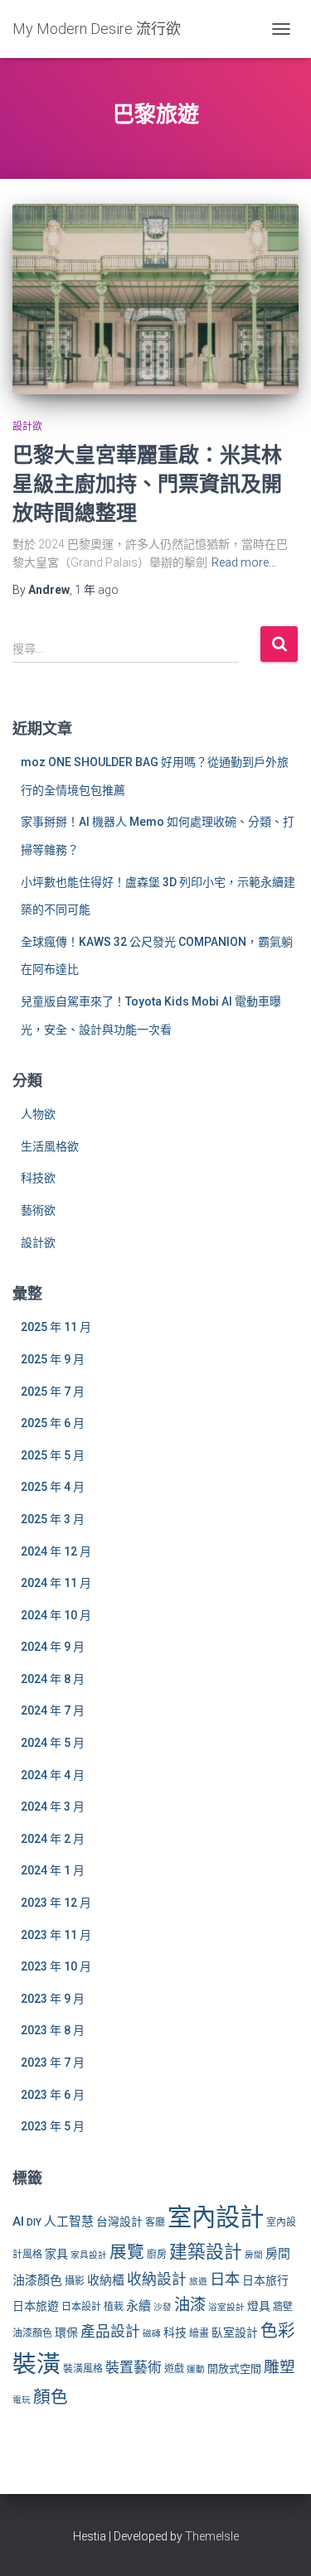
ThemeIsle (212, 2536)
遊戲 (174, 2369)
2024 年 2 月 (53, 1839)
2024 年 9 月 (53, 1647)
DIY (34, 2222)
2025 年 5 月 (53, 1455)
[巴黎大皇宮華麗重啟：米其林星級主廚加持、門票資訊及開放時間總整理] (155, 299)
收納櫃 (106, 2280)
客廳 (155, 2222)
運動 (196, 2369)
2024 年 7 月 (53, 1710)
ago (97, 590)
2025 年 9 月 (53, 1359)
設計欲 (27, 427)
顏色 (51, 2397)
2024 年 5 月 (53, 1743)
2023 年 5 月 (53, 2126)
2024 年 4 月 (53, 1775)
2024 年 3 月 (53, 1807)
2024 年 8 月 (53, 1679)
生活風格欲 (50, 1146)
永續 (138, 2306)
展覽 (127, 2252)
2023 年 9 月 (53, 1999)
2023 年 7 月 (53, 2062)
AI (18, 2221)
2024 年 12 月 (56, 1551)
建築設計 (206, 2252)
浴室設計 (226, 2307)
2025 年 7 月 (53, 1392)
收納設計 (157, 2279)
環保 (66, 2332)
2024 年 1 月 (53, 1870)
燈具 (259, 2306)
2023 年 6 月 (53, 2095)
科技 (175, 2332)
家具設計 (89, 2255)
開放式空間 (234, 2369)
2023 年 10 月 (56, 1966)
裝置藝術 (134, 2367)
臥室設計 (235, 2332)
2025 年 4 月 (53, 1487)
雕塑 (279, 2367)
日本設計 (81, 2307)
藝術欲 (38, 1210)
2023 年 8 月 (53, 2030)
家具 (56, 2254)
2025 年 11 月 (56, 1327)
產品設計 (110, 2332)
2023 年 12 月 (56, 1903)
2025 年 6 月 (53, 1423)
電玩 (22, 2400)
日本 (225, 2279)
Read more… (244, 562)
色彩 (278, 2331)
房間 (254, 2255)
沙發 (163, 2307)
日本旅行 (265, 2280)
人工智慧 (69, 2221)
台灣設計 (119, 2221)
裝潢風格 (83, 2369)
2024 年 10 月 (56, 1615)
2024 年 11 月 (56, 1583)
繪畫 (199, 2333)
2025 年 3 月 (53, 1519)
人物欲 (38, 1114)
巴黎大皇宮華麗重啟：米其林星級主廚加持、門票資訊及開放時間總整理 (147, 483)
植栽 (114, 2307)
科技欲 (38, 1178)
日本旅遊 (36, 2306)
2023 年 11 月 (56, 1935)
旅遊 (198, 2282)
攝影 (75, 2281)
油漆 (190, 2305)
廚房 (157, 2255)
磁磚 (152, 2334)
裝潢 (36, 2364)
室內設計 (216, 2217)
